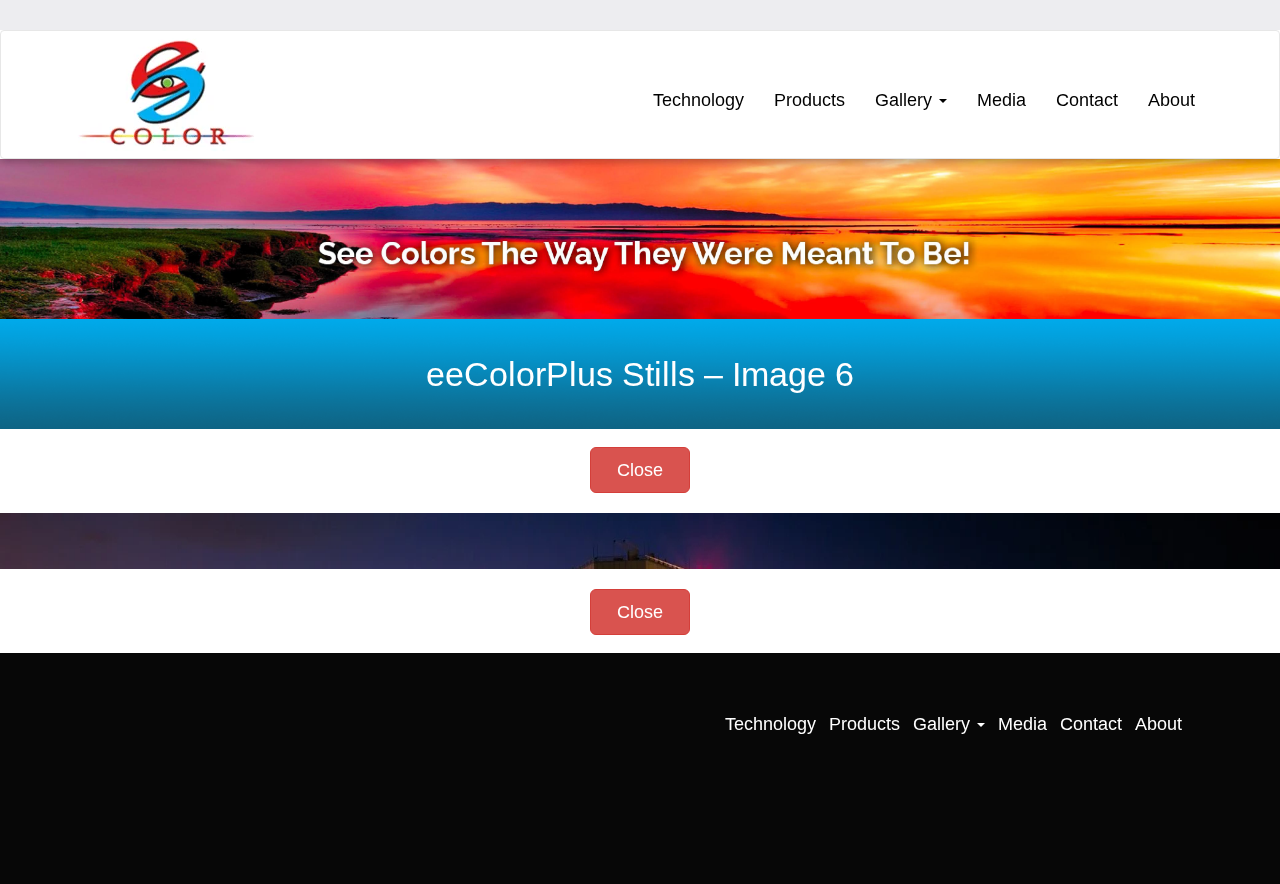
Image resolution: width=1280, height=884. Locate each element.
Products (809, 100)
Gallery (906, 100)
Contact (1087, 100)
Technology (698, 100)
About (1171, 100)
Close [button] (640, 470)
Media (1001, 100)
